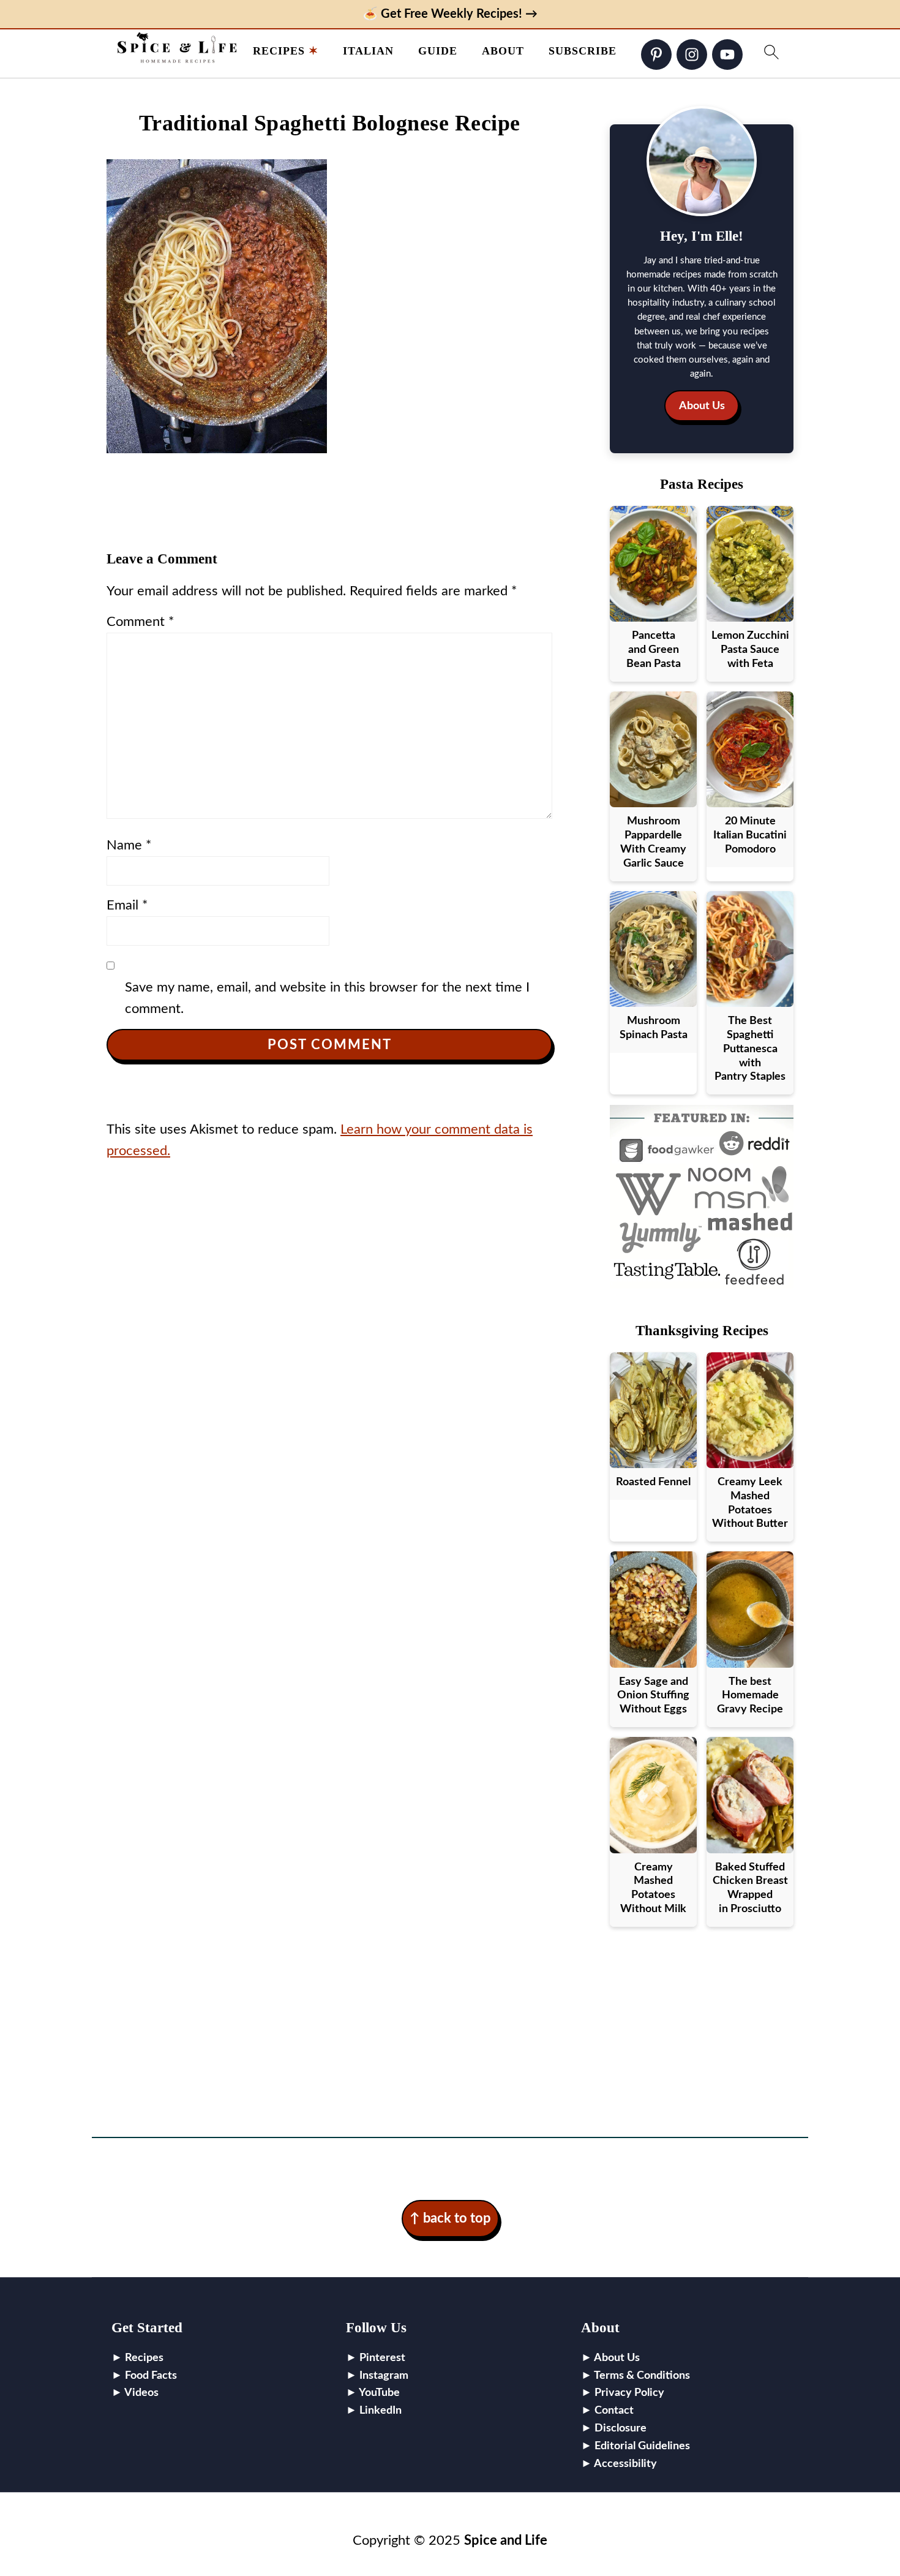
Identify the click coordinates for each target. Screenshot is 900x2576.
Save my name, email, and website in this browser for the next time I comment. (327, 998)
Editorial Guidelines (642, 2446)
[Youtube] (727, 55)
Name (129, 845)
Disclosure (621, 2428)
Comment (140, 622)
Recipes (279, 51)
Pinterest (382, 2358)
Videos (141, 2393)
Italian (368, 51)
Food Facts (151, 2376)
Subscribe (583, 51)
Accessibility (625, 2464)
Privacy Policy (629, 2393)
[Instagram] (692, 55)
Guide (438, 51)
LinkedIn (381, 2411)
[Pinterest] (656, 55)
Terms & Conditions (642, 2376)
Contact (614, 2411)
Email (127, 905)
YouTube (379, 2393)
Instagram (384, 2376)
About (503, 51)
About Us (702, 406)
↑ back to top (450, 2218)
